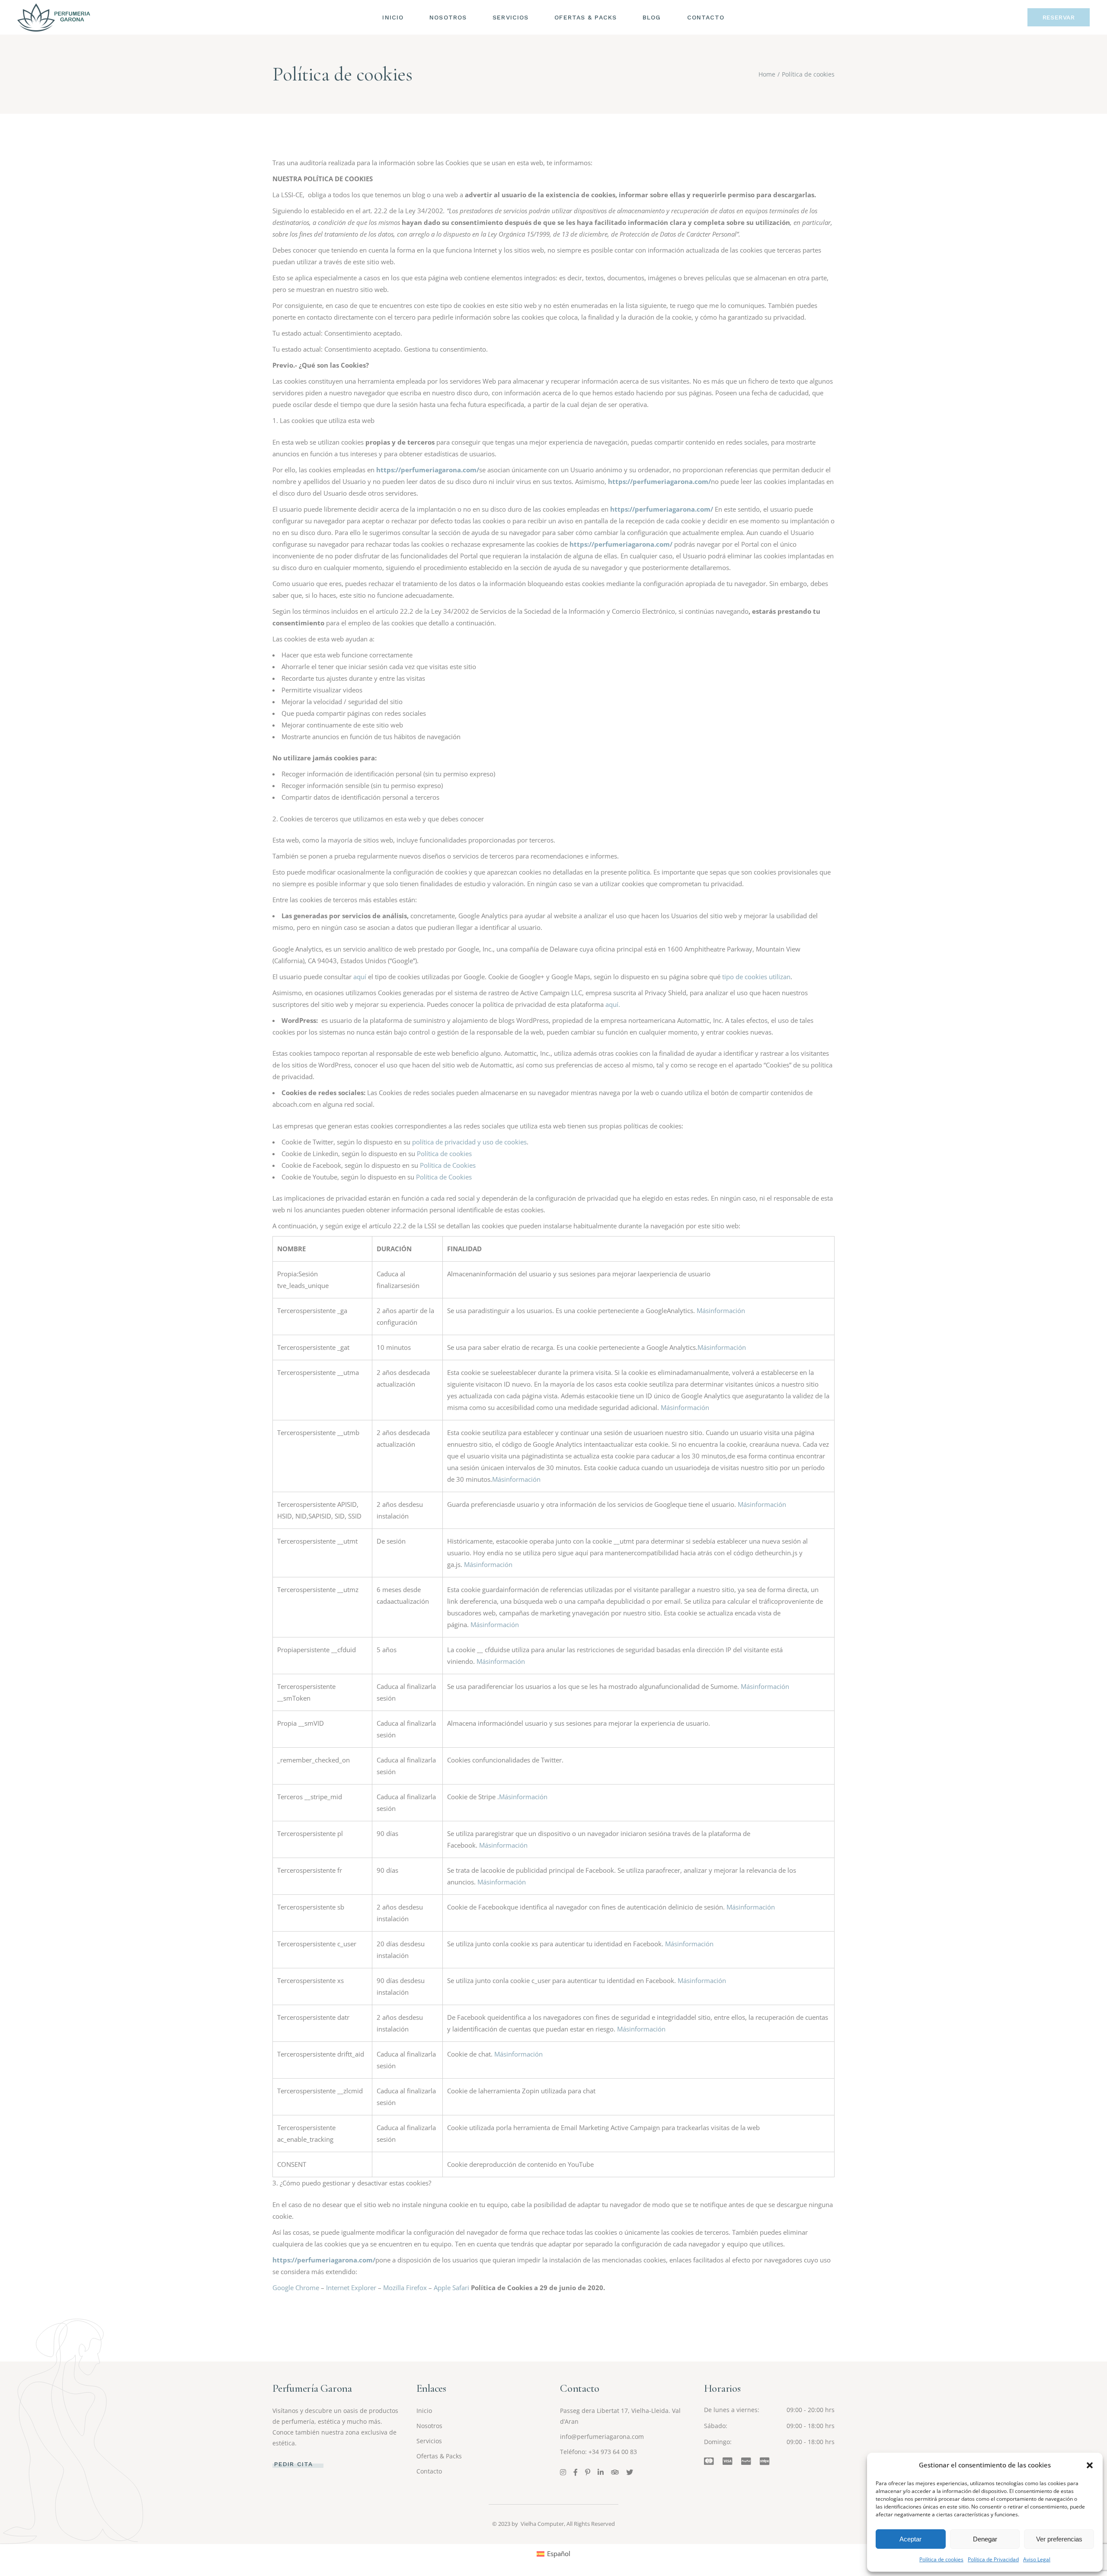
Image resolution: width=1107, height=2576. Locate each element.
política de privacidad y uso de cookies (469, 1142)
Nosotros (429, 2426)
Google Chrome (296, 2288)
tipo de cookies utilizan (756, 977)
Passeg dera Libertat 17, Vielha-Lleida (614, 2411)
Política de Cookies (448, 1165)
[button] (1090, 2465)
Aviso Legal (1037, 2559)
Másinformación (721, 1310)
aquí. (613, 1004)
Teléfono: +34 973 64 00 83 (598, 2452)
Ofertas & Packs (439, 2456)
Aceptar (910, 2539)
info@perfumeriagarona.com (602, 2437)
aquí (360, 977)
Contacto (429, 2471)
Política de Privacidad (993, 2559)
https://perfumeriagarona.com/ (428, 470)
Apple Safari (451, 2288)
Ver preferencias (1059, 2539)
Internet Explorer (351, 2288)
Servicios (429, 2441)
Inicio (424, 2411)
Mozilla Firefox (405, 2288)
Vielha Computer (542, 2524)
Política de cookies (941, 2559)
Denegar (985, 2539)
